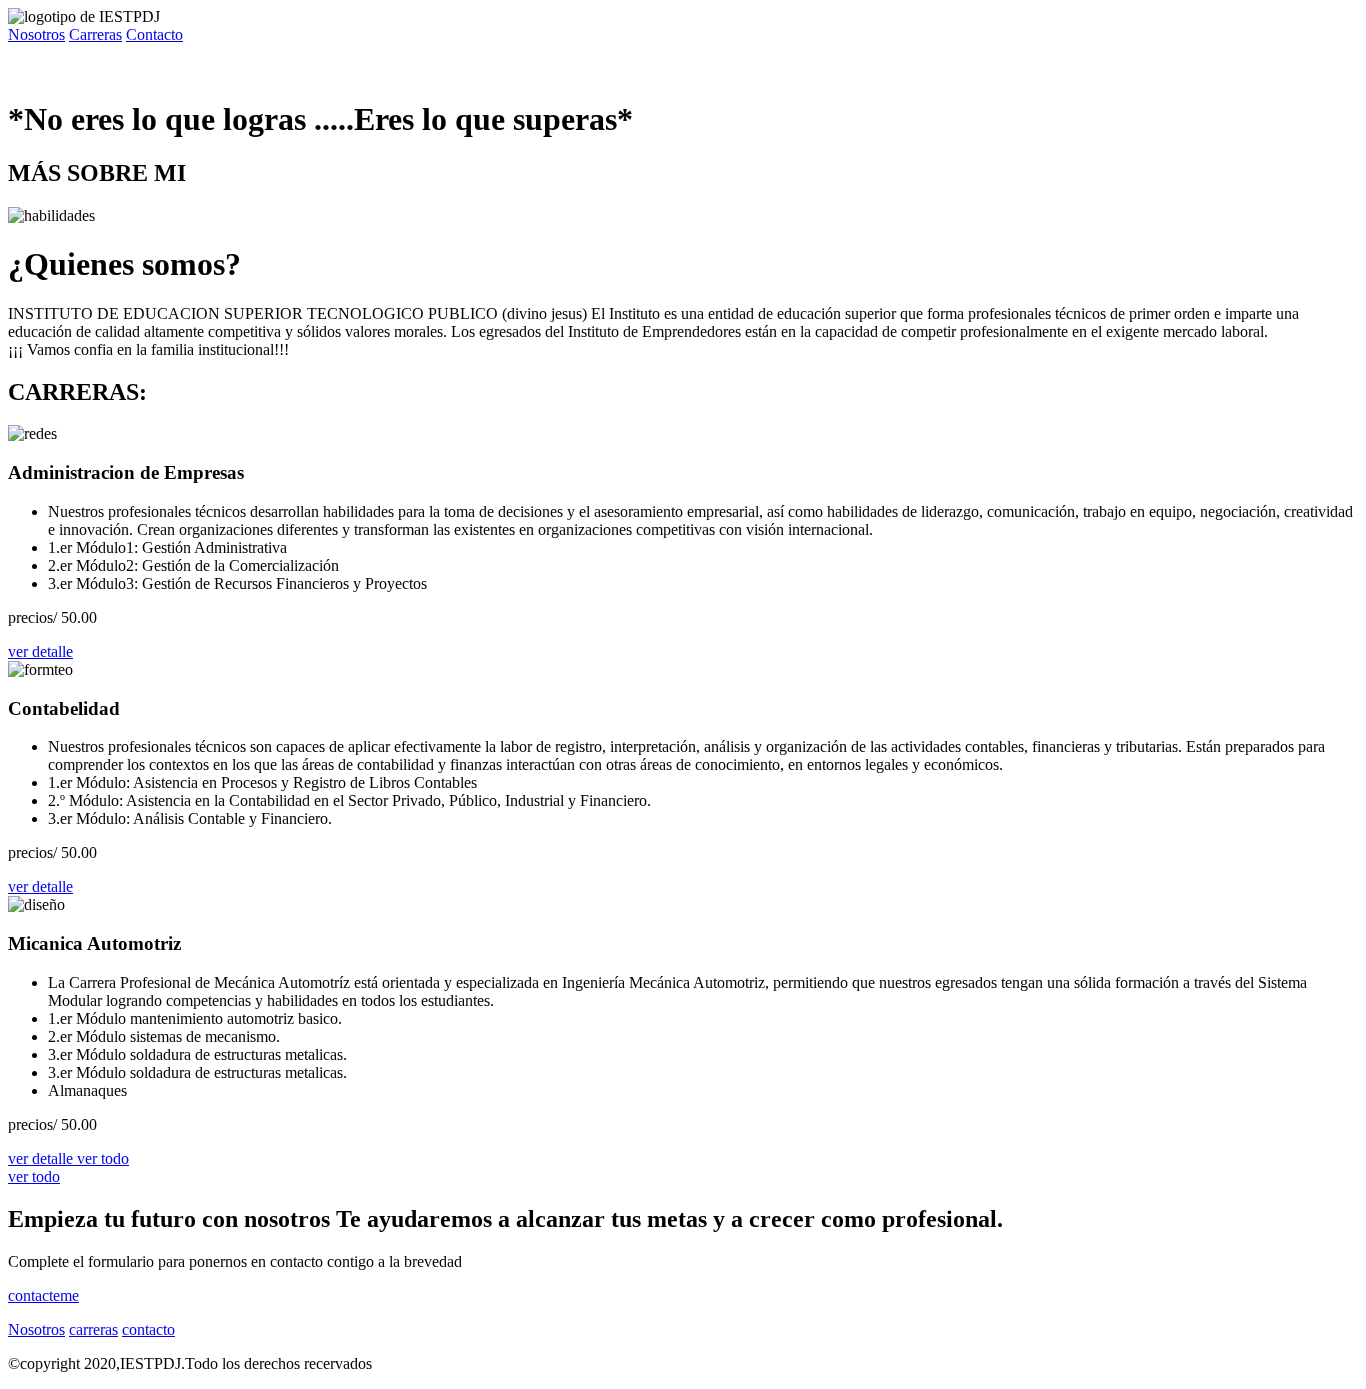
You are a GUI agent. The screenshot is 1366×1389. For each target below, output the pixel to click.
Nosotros (36, 34)
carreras (93, 1329)
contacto (148, 1329)
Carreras (95, 34)
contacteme (43, 1295)
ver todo (34, 1176)
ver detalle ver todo (68, 1158)
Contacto (154, 34)
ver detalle (40, 651)
